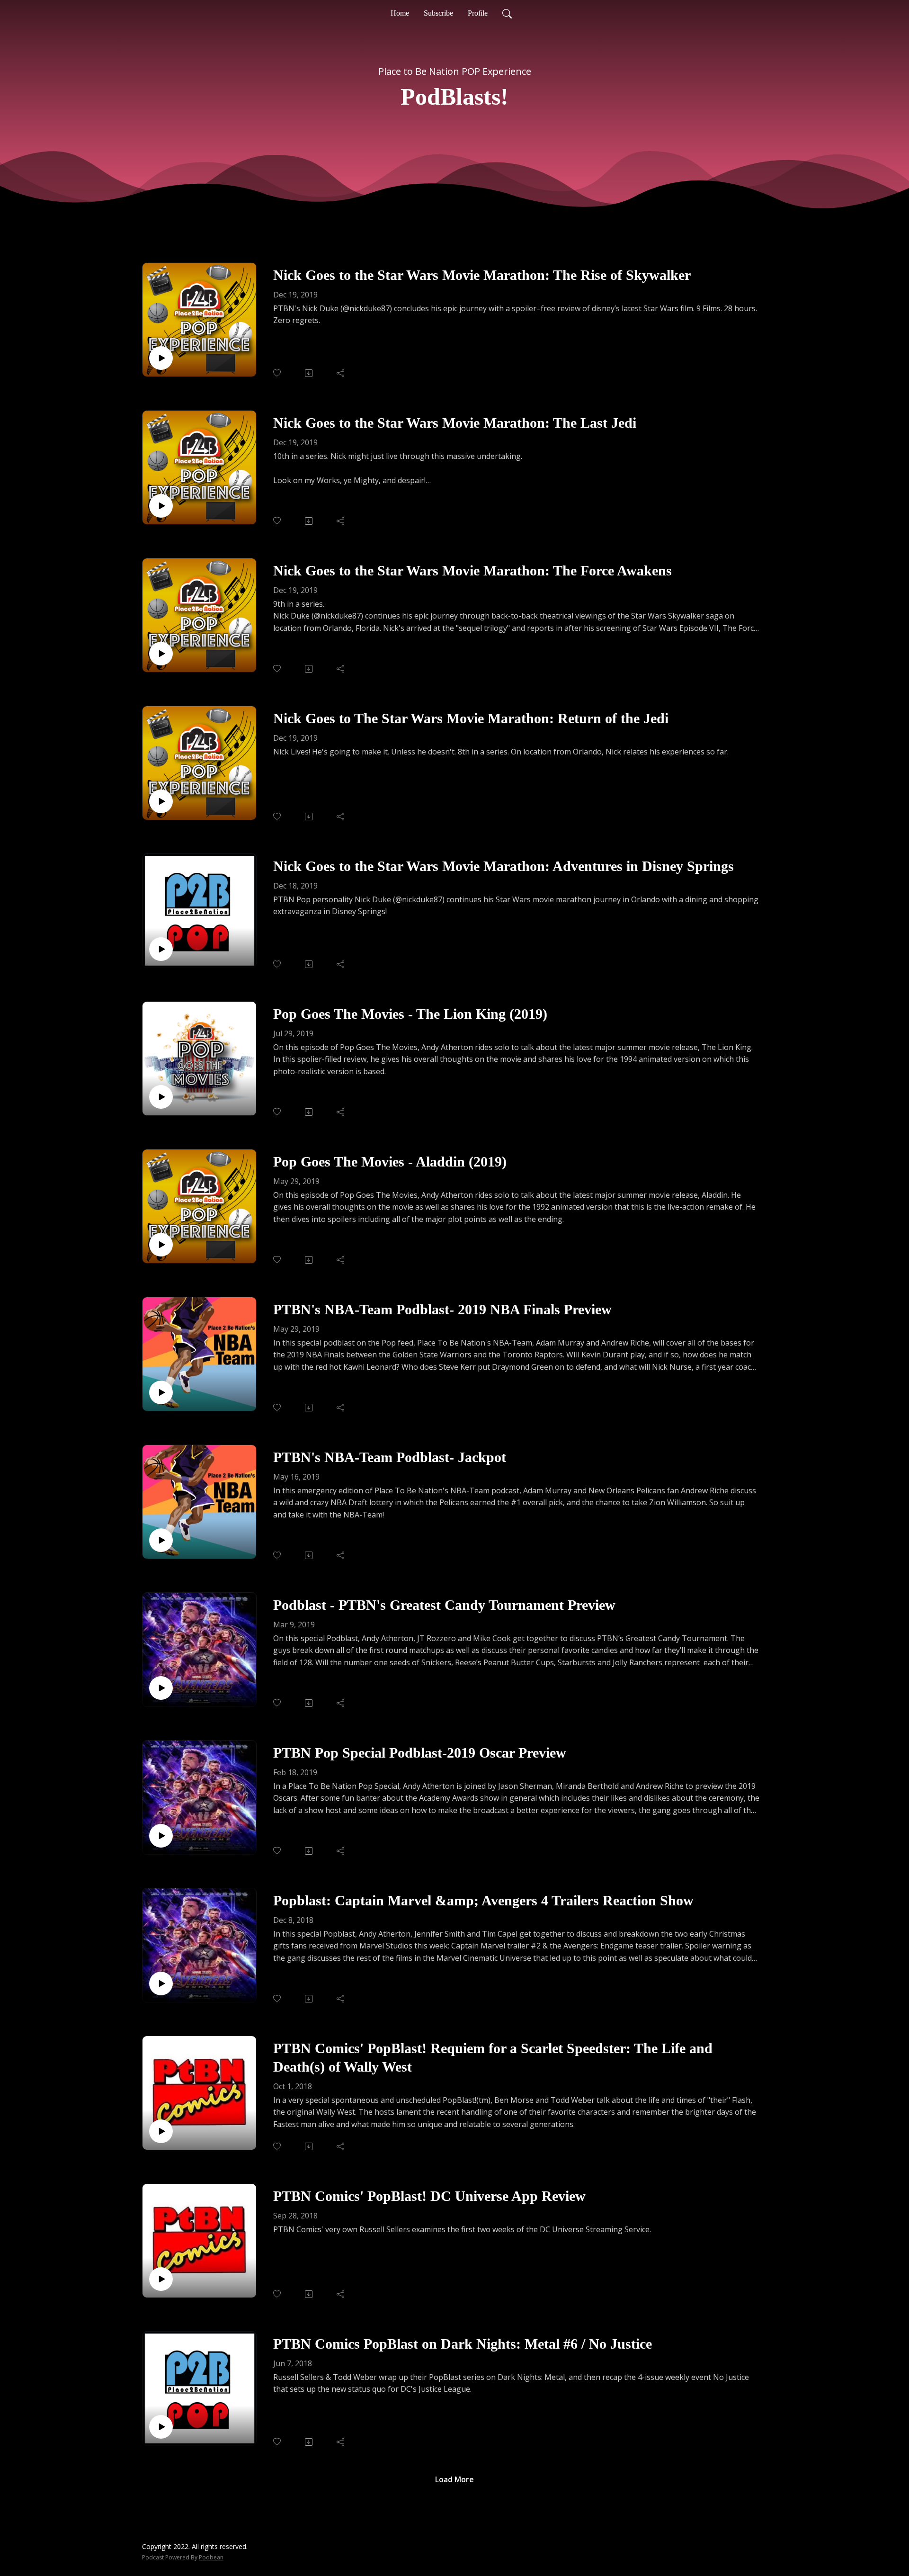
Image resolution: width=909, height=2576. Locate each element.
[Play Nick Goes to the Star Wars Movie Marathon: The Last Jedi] (161, 506)
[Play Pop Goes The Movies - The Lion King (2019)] (161, 1097)
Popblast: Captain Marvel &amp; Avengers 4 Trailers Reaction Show (483, 1900)
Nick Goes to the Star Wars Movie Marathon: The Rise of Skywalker (482, 275)
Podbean (211, 2557)
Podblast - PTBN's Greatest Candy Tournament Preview (444, 1605)
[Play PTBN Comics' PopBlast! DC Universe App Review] (161, 2279)
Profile (478, 13)
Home (400, 13)
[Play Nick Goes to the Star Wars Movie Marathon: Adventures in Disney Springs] (161, 949)
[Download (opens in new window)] (309, 373)
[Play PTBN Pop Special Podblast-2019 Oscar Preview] (161, 1836)
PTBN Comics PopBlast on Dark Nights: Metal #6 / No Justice (463, 2344)
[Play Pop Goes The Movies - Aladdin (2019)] (161, 1245)
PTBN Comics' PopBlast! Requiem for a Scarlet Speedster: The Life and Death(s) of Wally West (493, 2057)
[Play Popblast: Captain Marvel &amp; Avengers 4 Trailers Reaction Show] (161, 1984)
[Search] (507, 13)
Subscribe (438, 13)
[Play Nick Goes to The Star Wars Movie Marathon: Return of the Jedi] (161, 801)
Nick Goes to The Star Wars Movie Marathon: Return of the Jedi (471, 718)
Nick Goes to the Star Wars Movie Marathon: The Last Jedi (455, 423)
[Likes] (278, 373)
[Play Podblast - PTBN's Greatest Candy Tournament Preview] (161, 1688)
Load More (454, 2479)
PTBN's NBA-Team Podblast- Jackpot (390, 1457)
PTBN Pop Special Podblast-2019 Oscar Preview (420, 1753)
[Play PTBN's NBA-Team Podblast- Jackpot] (161, 1540)
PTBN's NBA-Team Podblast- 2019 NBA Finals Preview (442, 1309)
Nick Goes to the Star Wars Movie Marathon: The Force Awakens (472, 570)
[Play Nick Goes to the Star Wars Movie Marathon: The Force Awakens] (161, 654)
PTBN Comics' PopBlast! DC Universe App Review (429, 2196)
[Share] (341, 373)
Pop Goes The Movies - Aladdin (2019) (390, 1162)
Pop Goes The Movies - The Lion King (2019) (410, 1014)
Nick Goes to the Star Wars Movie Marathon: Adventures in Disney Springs (504, 866)
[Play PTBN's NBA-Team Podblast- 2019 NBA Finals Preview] (161, 1392)
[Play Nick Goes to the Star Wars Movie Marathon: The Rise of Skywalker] (161, 358)
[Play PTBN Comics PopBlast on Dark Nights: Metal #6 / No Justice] (161, 2427)
